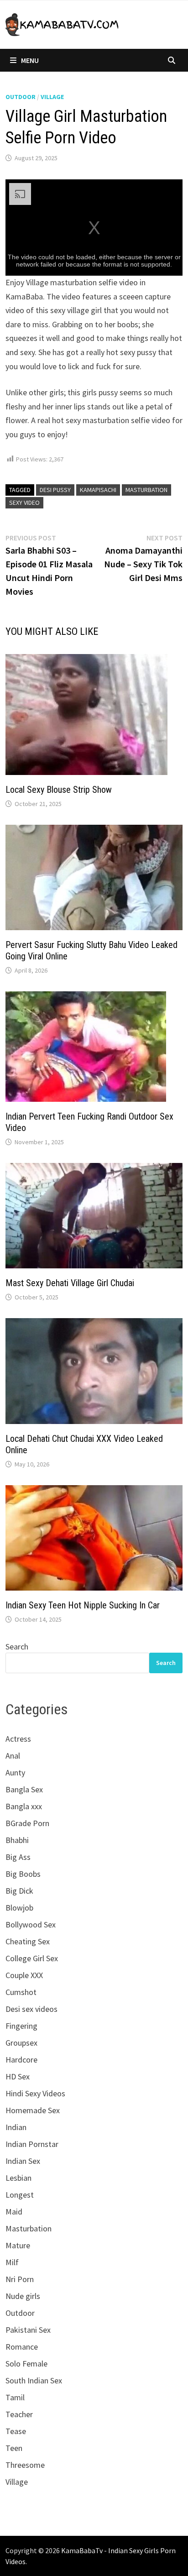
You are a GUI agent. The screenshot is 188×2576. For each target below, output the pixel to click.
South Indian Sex (34, 2380)
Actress (18, 1739)
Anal (13, 1756)
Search (17, 1647)
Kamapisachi (98, 490)
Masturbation (146, 490)
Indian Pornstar (32, 2144)
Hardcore (21, 2060)
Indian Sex (23, 2161)
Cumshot (21, 1992)
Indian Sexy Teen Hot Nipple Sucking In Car (83, 1605)
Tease (16, 2431)
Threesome (25, 2465)
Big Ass (18, 1857)
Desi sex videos (31, 2009)
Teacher (19, 2414)
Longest (20, 2195)
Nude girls (23, 2296)
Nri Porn (20, 2279)
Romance (22, 2347)
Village (52, 97)
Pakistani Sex (28, 2330)
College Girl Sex (32, 1958)
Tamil (15, 2397)
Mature (18, 2245)
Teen (14, 2448)
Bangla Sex (24, 1789)
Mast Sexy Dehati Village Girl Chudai (70, 1283)
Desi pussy (55, 490)
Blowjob (19, 1908)
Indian (16, 2127)
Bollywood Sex (31, 1924)
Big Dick (19, 1891)
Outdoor (21, 97)
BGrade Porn (27, 1823)
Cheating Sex (28, 1941)
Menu (30, 60)
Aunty (15, 1772)
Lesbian (18, 2178)
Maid (14, 2212)
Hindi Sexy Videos (35, 2093)
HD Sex (18, 2076)
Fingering (21, 2026)
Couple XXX (24, 1975)
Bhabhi (17, 1840)
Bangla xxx (24, 1806)
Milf (12, 2262)
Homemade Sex (33, 2110)
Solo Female (26, 2364)
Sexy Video (24, 503)
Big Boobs (23, 1874)
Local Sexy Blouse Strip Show (59, 790)
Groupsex (21, 2043)
